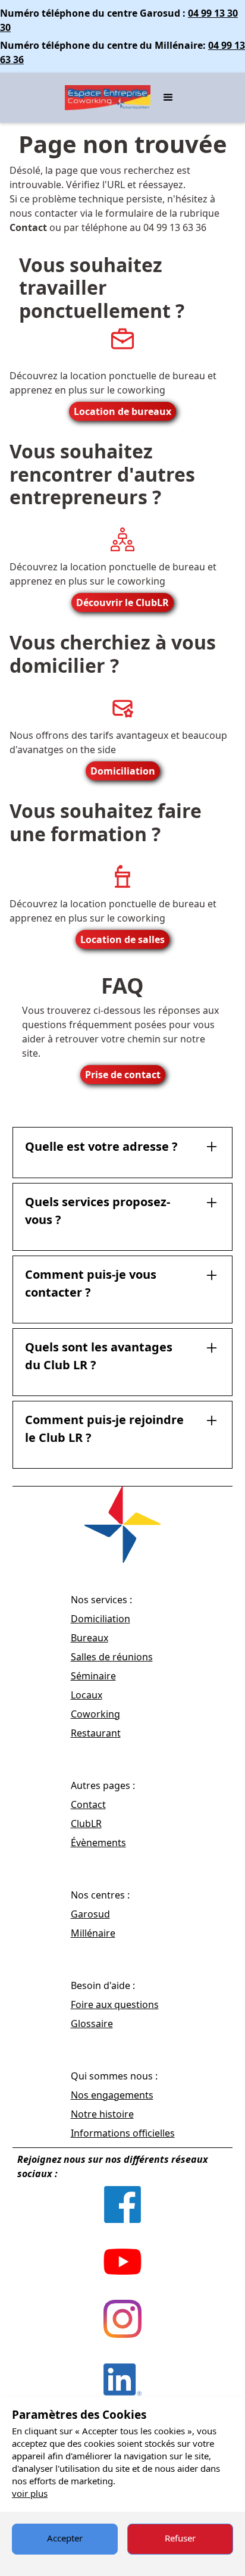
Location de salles (122, 939)
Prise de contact (123, 1075)
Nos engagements (112, 2095)
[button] (168, 98)
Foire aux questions (115, 2004)
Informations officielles (123, 2133)
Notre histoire (102, 2114)
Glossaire (92, 2024)
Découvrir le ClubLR (122, 602)
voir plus (30, 2493)
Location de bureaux (122, 411)
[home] (105, 98)
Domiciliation (123, 771)
